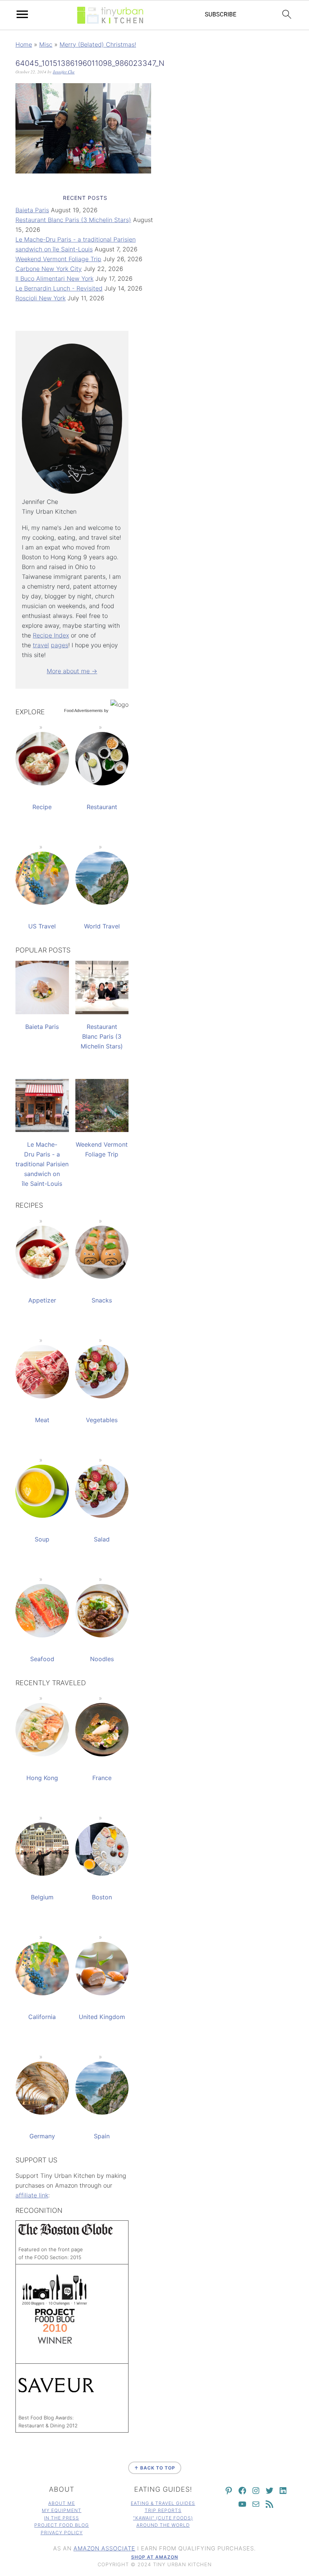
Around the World (163, 2525)
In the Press (62, 2518)
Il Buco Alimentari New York (54, 278)
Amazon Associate (104, 2548)
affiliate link (32, 2195)
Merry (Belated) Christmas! (98, 44)
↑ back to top (155, 2468)
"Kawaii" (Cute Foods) (163, 2518)
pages (60, 645)
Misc (46, 44)
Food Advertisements (83, 711)
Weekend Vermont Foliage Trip (58, 259)
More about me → (72, 671)
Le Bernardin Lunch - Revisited (59, 288)
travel (41, 645)
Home (24, 44)
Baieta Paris (32, 210)
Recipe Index (51, 635)
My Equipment (62, 2510)
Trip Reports (163, 2510)
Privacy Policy (62, 2533)
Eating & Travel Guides (163, 2503)
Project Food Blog (62, 2525)
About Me (62, 2503)
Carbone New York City (49, 269)
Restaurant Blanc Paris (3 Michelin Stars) (73, 220)
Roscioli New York (41, 298)
